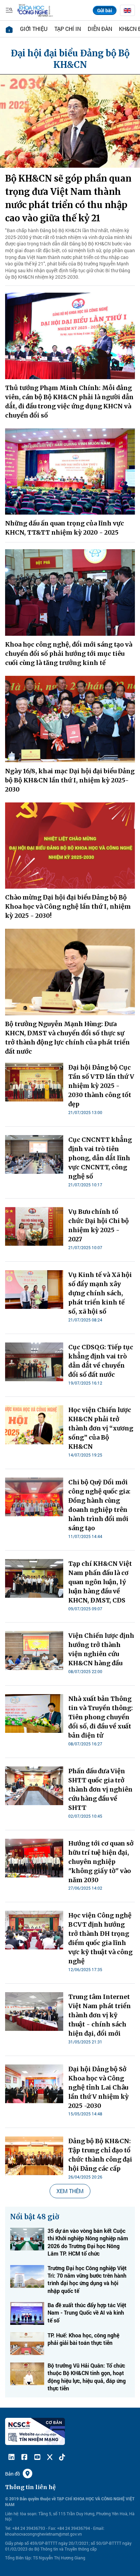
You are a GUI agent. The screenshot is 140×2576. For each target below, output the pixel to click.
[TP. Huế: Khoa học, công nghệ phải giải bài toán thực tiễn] (27, 2344)
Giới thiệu (34, 29)
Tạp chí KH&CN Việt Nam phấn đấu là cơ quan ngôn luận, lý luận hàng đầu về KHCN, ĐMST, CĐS (100, 1582)
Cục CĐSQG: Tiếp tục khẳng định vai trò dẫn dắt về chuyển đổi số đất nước (101, 1361)
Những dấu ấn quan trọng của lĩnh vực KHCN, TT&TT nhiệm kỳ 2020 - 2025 (65, 528)
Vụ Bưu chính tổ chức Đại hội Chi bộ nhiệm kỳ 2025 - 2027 (99, 1225)
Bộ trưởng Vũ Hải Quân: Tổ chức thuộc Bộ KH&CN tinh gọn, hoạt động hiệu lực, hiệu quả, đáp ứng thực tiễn (87, 2377)
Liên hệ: (12, 2514)
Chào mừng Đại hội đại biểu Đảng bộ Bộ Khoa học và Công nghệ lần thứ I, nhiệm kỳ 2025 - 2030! (68, 906)
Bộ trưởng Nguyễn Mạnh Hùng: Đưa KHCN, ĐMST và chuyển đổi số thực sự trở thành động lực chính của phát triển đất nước (67, 1038)
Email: (99, 2528)
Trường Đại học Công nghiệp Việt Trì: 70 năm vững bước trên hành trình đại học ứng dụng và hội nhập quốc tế (87, 2279)
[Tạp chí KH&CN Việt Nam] (35, 10)
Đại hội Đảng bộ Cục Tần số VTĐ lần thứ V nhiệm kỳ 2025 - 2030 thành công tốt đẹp (101, 1086)
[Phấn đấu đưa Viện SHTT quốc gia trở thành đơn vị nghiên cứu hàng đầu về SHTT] (34, 1786)
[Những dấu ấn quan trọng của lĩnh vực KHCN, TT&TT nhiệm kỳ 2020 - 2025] (70, 472)
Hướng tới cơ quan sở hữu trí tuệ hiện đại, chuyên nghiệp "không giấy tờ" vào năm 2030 (101, 1862)
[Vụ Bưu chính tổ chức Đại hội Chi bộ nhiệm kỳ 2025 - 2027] (34, 1226)
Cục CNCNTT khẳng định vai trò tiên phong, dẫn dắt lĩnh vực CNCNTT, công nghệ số (100, 1158)
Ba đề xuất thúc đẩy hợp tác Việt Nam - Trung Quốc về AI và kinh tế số (87, 2313)
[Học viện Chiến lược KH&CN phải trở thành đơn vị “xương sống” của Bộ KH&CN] (34, 1425)
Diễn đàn (100, 29)
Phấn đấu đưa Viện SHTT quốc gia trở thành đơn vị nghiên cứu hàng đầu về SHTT (100, 1789)
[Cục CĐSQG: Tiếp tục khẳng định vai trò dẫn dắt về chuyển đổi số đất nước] (34, 1362)
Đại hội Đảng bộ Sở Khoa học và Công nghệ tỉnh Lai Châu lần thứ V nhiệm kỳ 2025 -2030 (99, 2087)
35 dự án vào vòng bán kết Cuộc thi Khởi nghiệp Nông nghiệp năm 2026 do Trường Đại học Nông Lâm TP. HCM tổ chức (88, 2242)
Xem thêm (70, 2191)
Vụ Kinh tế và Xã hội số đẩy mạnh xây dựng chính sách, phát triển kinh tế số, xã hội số (100, 1293)
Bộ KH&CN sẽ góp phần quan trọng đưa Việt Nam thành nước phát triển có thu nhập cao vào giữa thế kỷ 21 (68, 198)
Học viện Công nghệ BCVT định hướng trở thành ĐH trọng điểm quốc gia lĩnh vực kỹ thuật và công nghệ (100, 1938)
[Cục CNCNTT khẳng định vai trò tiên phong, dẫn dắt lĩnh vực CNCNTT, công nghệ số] (34, 1154)
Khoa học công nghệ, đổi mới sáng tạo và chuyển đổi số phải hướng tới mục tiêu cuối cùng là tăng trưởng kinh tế (69, 654)
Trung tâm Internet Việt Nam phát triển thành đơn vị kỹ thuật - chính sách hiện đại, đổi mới (100, 2015)
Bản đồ (13, 2474)
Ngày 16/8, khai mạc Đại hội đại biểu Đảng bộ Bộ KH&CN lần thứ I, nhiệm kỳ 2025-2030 (70, 780)
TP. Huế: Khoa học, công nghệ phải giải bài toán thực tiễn (83, 2339)
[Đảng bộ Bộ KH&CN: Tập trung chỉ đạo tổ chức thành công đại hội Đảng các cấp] (34, 2156)
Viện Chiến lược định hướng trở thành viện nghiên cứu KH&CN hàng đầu (101, 1649)
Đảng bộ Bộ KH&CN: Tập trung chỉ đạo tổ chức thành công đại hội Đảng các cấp (100, 2155)
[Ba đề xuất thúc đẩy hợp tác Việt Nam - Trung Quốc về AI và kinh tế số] (27, 2313)
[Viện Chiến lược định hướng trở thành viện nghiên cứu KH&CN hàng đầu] (34, 1650)
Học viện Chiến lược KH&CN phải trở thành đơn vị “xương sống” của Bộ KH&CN (101, 1428)
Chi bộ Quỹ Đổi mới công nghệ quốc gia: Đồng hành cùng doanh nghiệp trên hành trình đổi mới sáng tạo (99, 1505)
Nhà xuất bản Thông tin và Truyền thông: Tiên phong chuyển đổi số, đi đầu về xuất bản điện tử (101, 1717)
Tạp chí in (68, 29)
